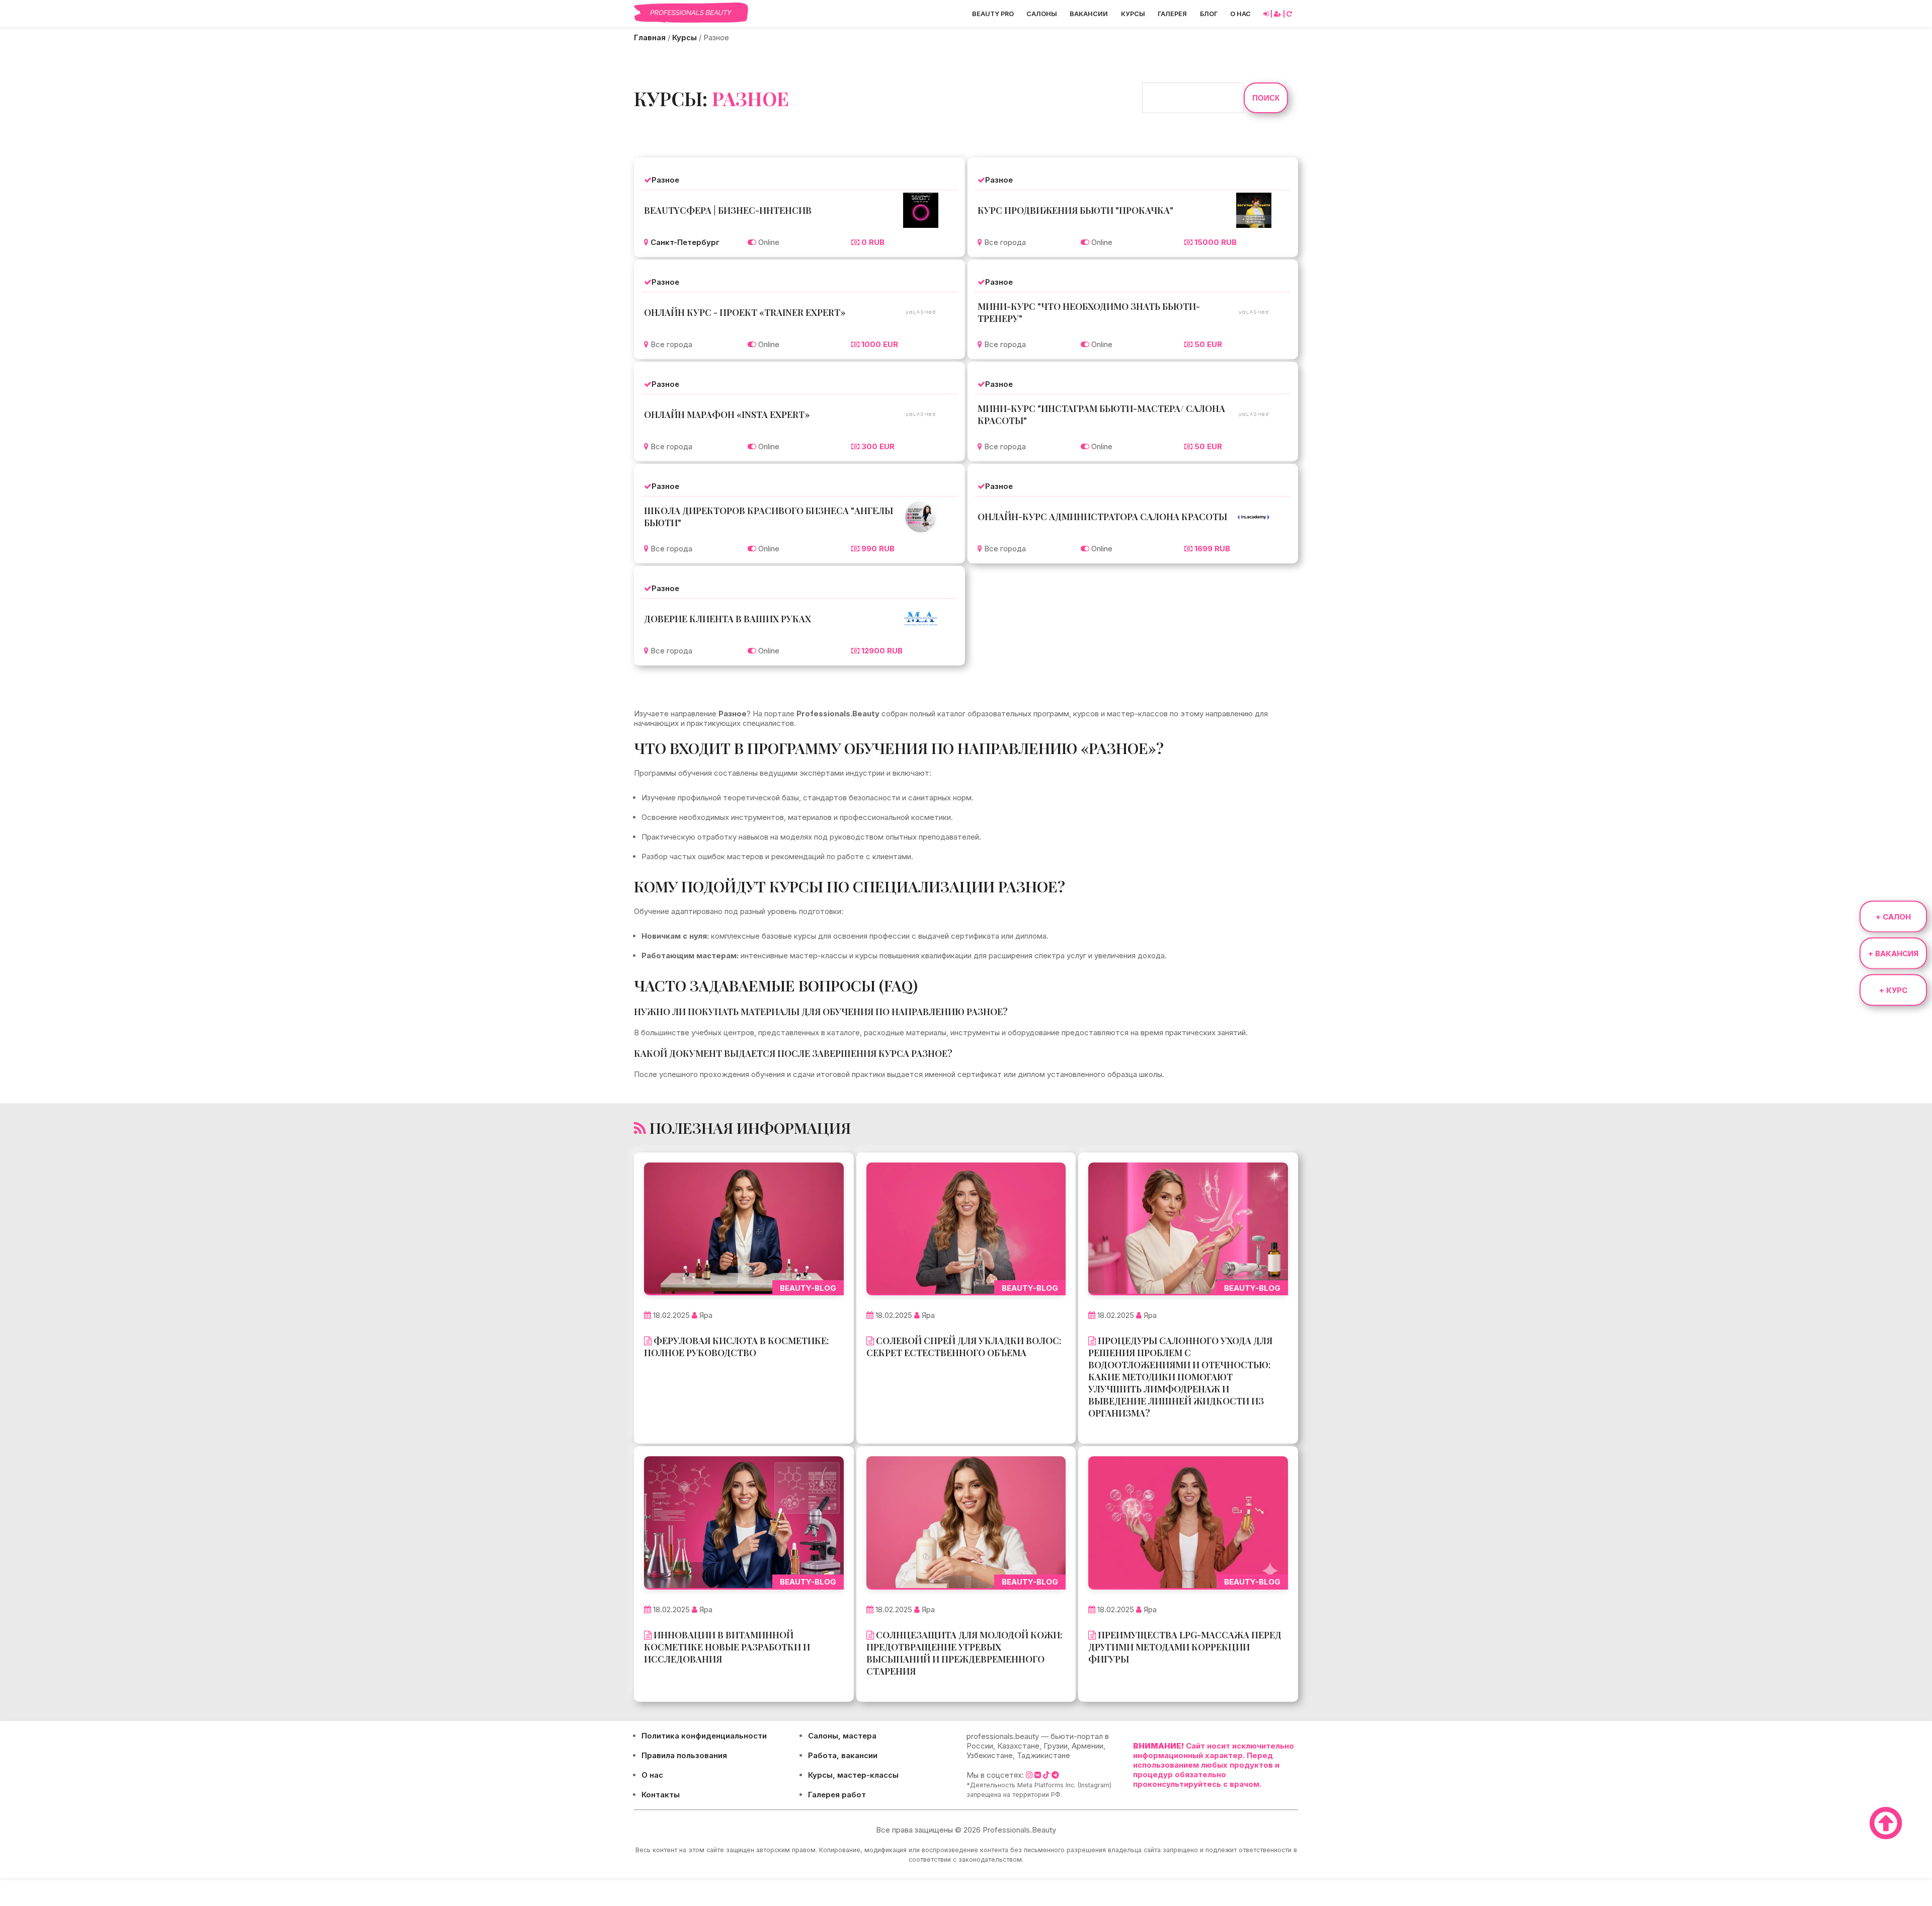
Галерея (1172, 14)
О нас (1240, 14)
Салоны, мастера (842, 1736)
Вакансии (1089, 14)
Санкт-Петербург (685, 242)
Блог (1209, 14)
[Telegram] (1055, 1775)
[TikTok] (1046, 1775)
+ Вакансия (1893, 953)
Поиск (1266, 98)
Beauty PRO (993, 14)
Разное (665, 180)
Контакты (661, 1795)
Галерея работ (837, 1795)
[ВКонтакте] (1038, 1775)
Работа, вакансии (843, 1755)
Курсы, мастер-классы (853, 1775)
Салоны (1042, 14)
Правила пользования (684, 1755)
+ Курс (1893, 990)
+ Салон (1893, 916)
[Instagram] (1029, 1775)
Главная (650, 37)
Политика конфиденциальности (704, 1736)
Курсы (1133, 14)
